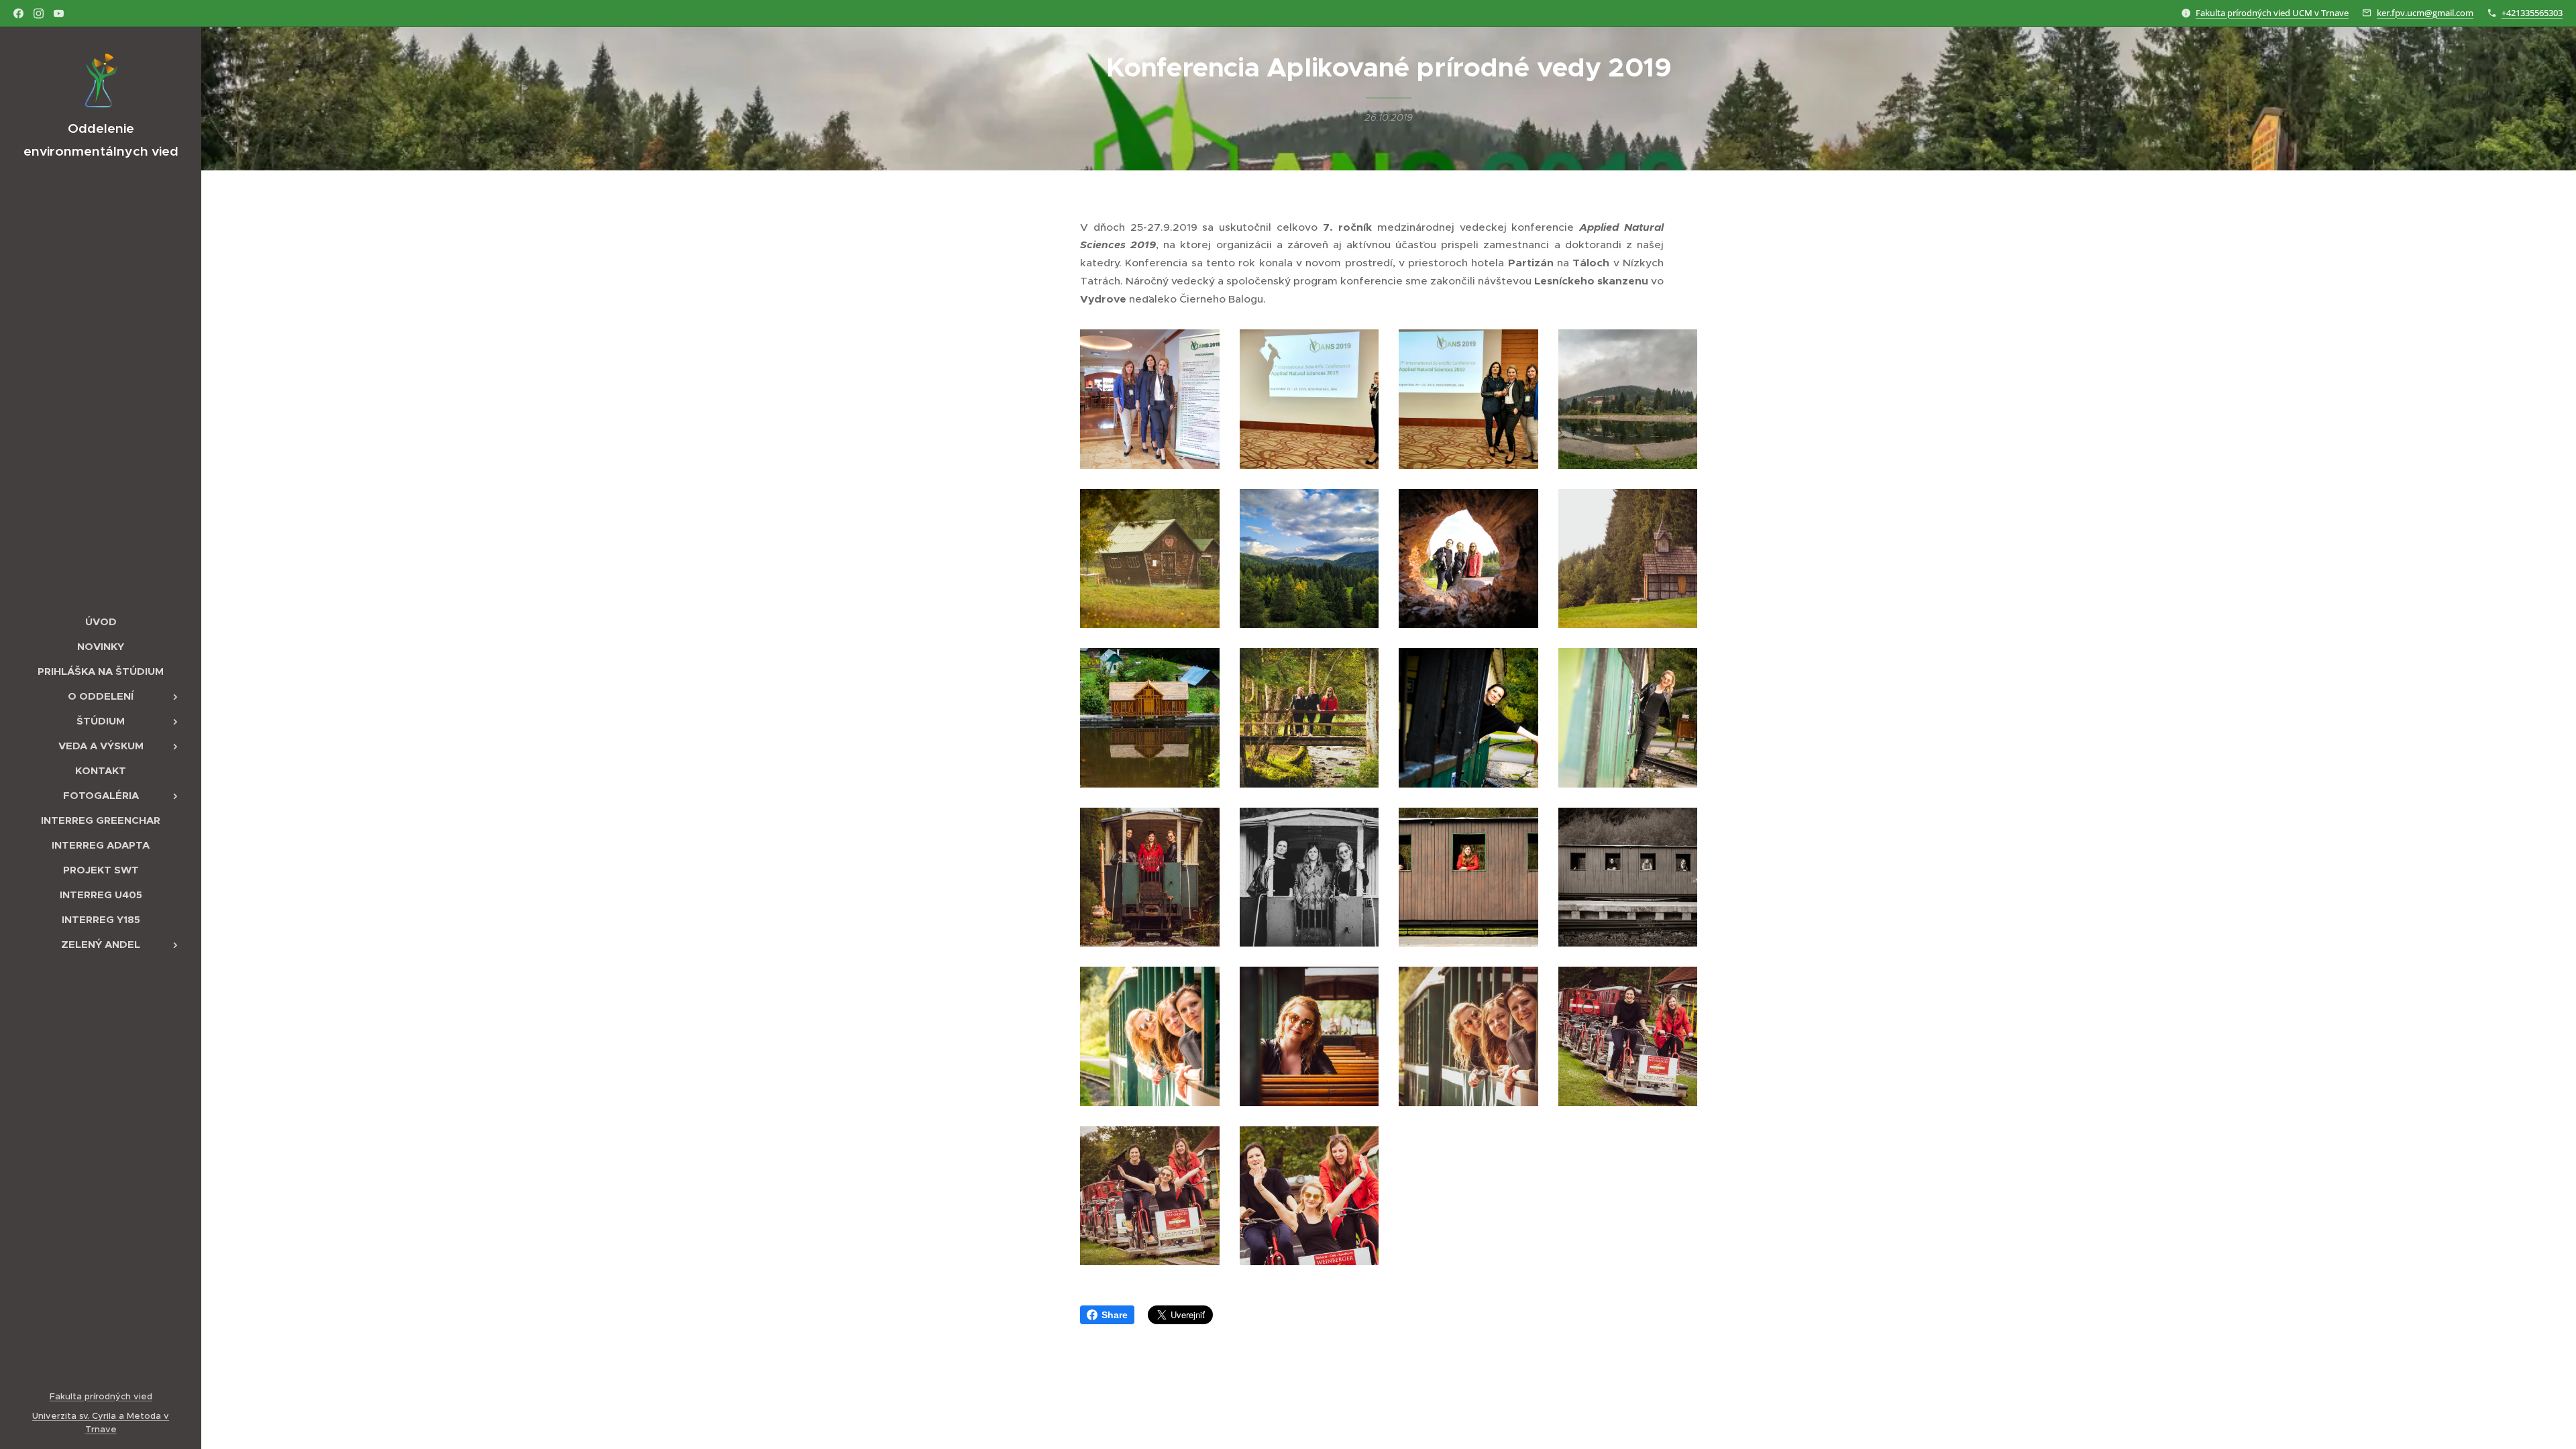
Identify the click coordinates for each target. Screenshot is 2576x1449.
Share (1115, 1315)
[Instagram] (39, 13)
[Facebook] (18, 13)
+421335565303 (2532, 13)
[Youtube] (59, 13)
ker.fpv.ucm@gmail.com (2425, 13)
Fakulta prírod (80, 1396)
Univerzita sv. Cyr (69, 1416)
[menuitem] (101, 622)
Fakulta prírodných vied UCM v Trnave (2272, 13)
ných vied (131, 1396)
